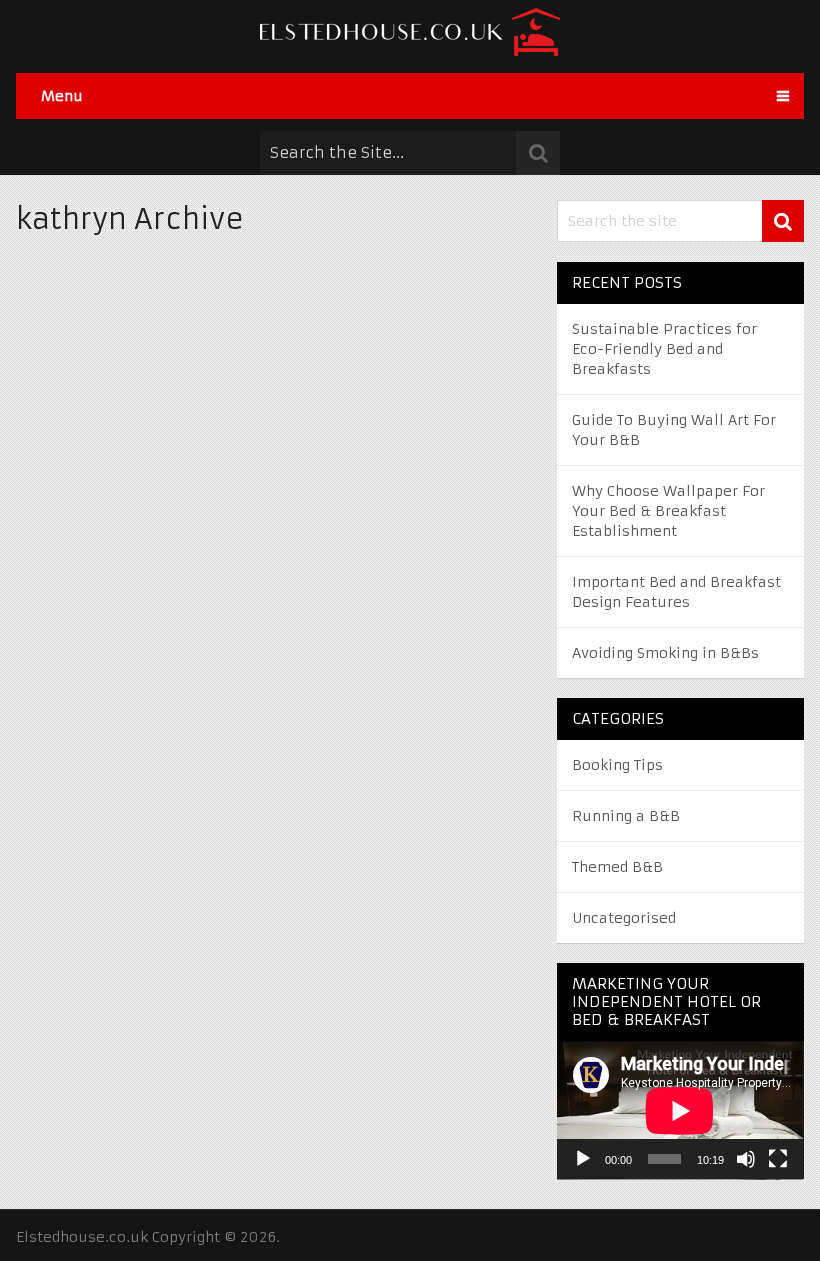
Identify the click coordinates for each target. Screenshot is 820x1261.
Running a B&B (626, 816)
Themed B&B (617, 867)
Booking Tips (617, 765)
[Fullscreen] (778, 1159)
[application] (680, 1110)
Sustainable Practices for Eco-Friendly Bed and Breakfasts (664, 349)
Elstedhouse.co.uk (82, 1237)
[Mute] (746, 1159)
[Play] (583, 1159)
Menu (62, 96)
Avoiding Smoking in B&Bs (665, 653)
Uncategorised (624, 918)
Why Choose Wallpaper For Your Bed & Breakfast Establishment (668, 511)
